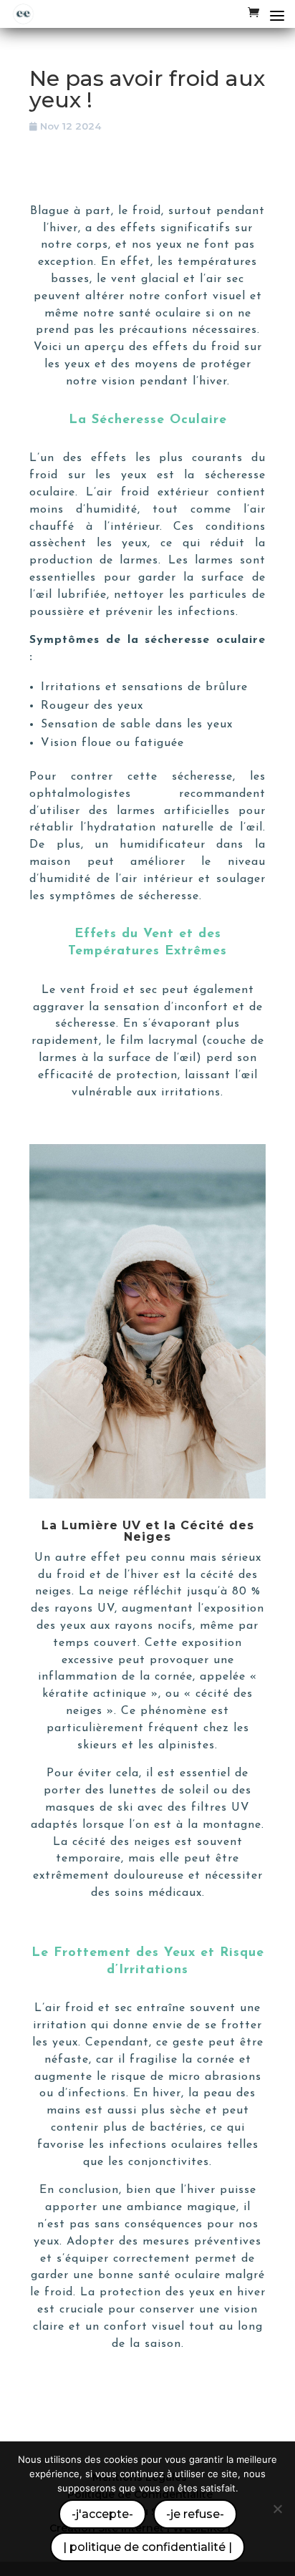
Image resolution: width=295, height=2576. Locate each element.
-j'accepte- (102, 2514)
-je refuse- (195, 2514)
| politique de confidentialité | (147, 2547)
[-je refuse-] (277, 2509)
